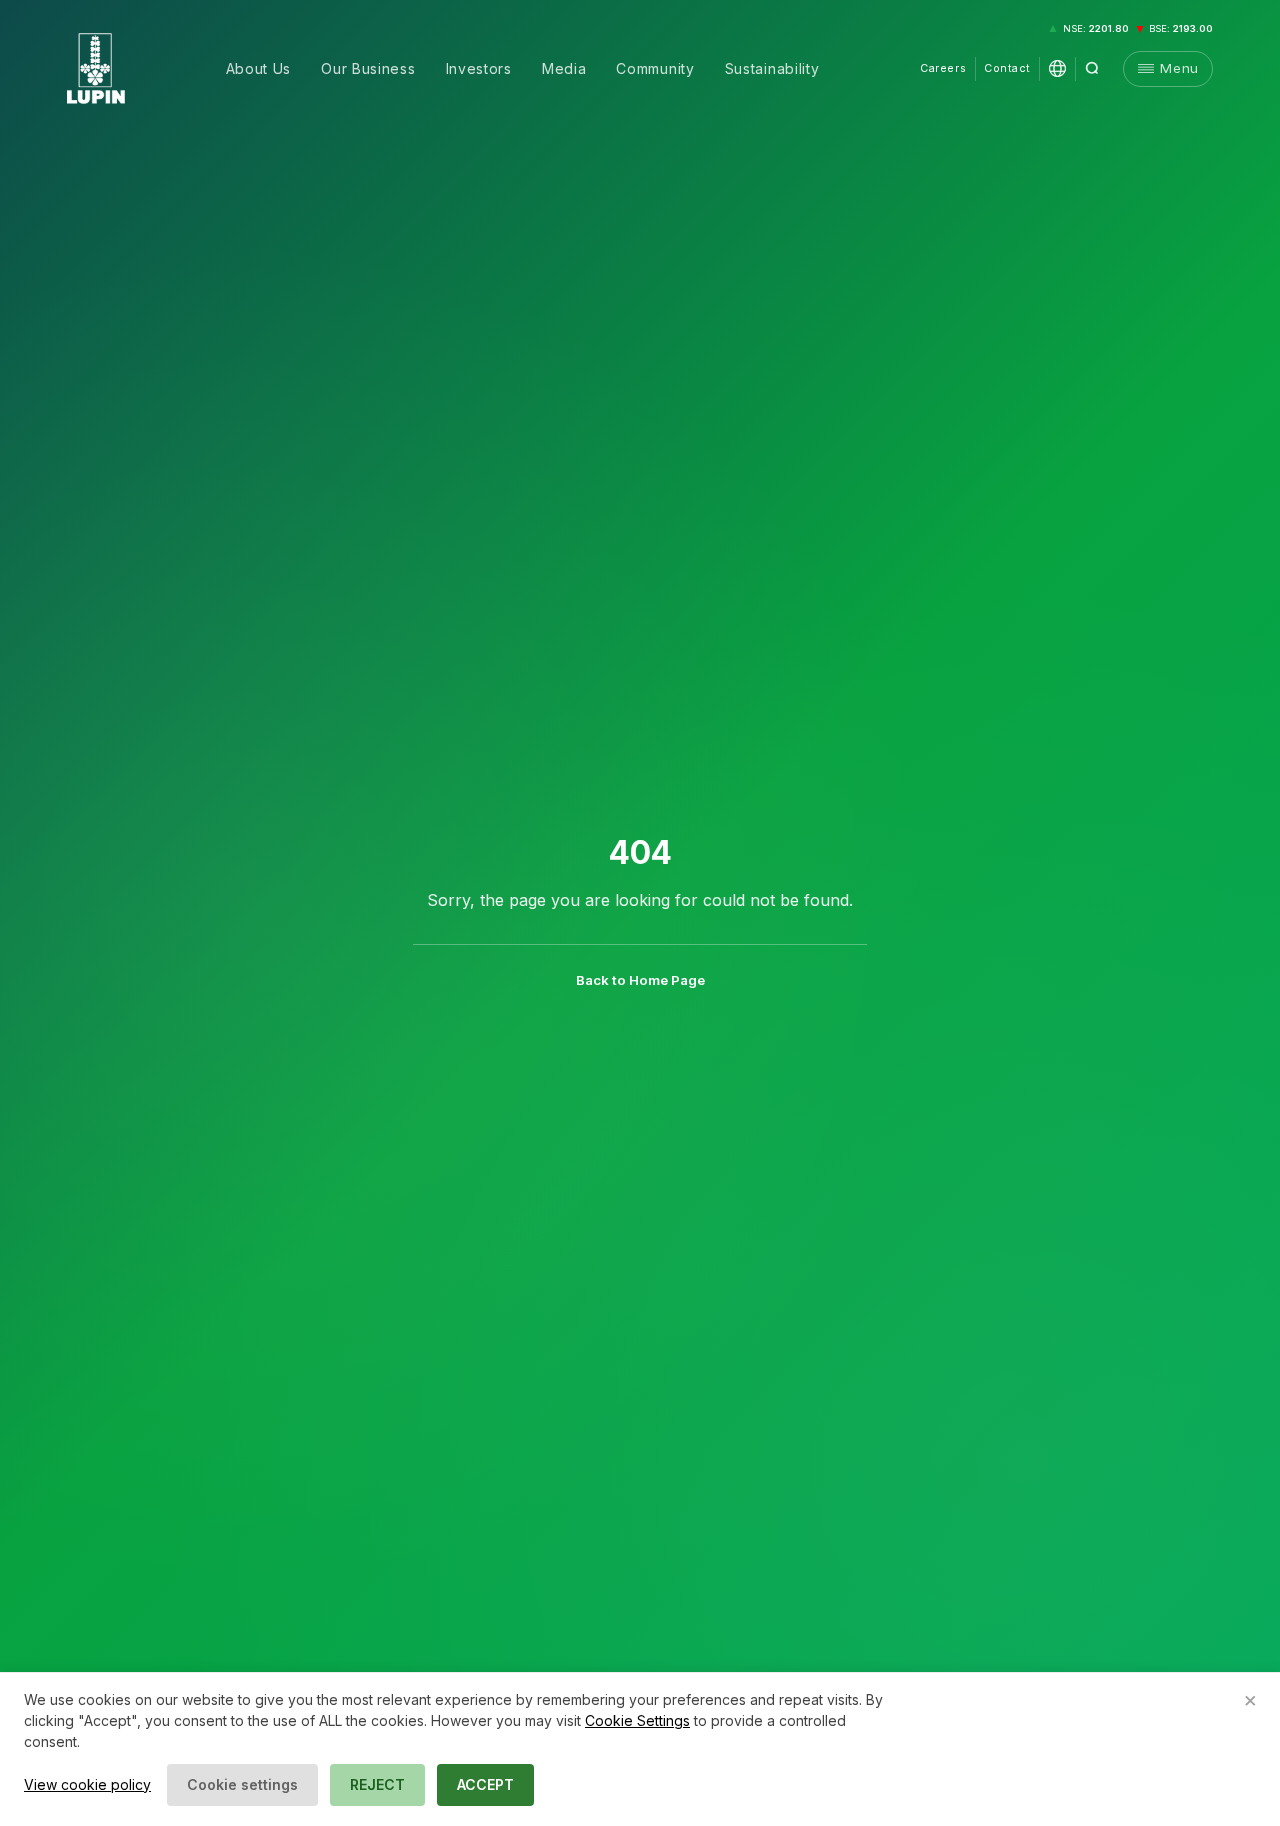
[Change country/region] (1057, 68)
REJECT (377, 1784)
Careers (943, 68)
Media (564, 68)
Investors (479, 68)
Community (655, 68)
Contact (1007, 68)
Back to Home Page (640, 980)
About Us (259, 68)
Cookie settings (242, 1784)
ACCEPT (485, 1784)
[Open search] (1092, 68)
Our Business (368, 68)
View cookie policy (87, 1784)
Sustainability (772, 68)
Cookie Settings (637, 1720)
